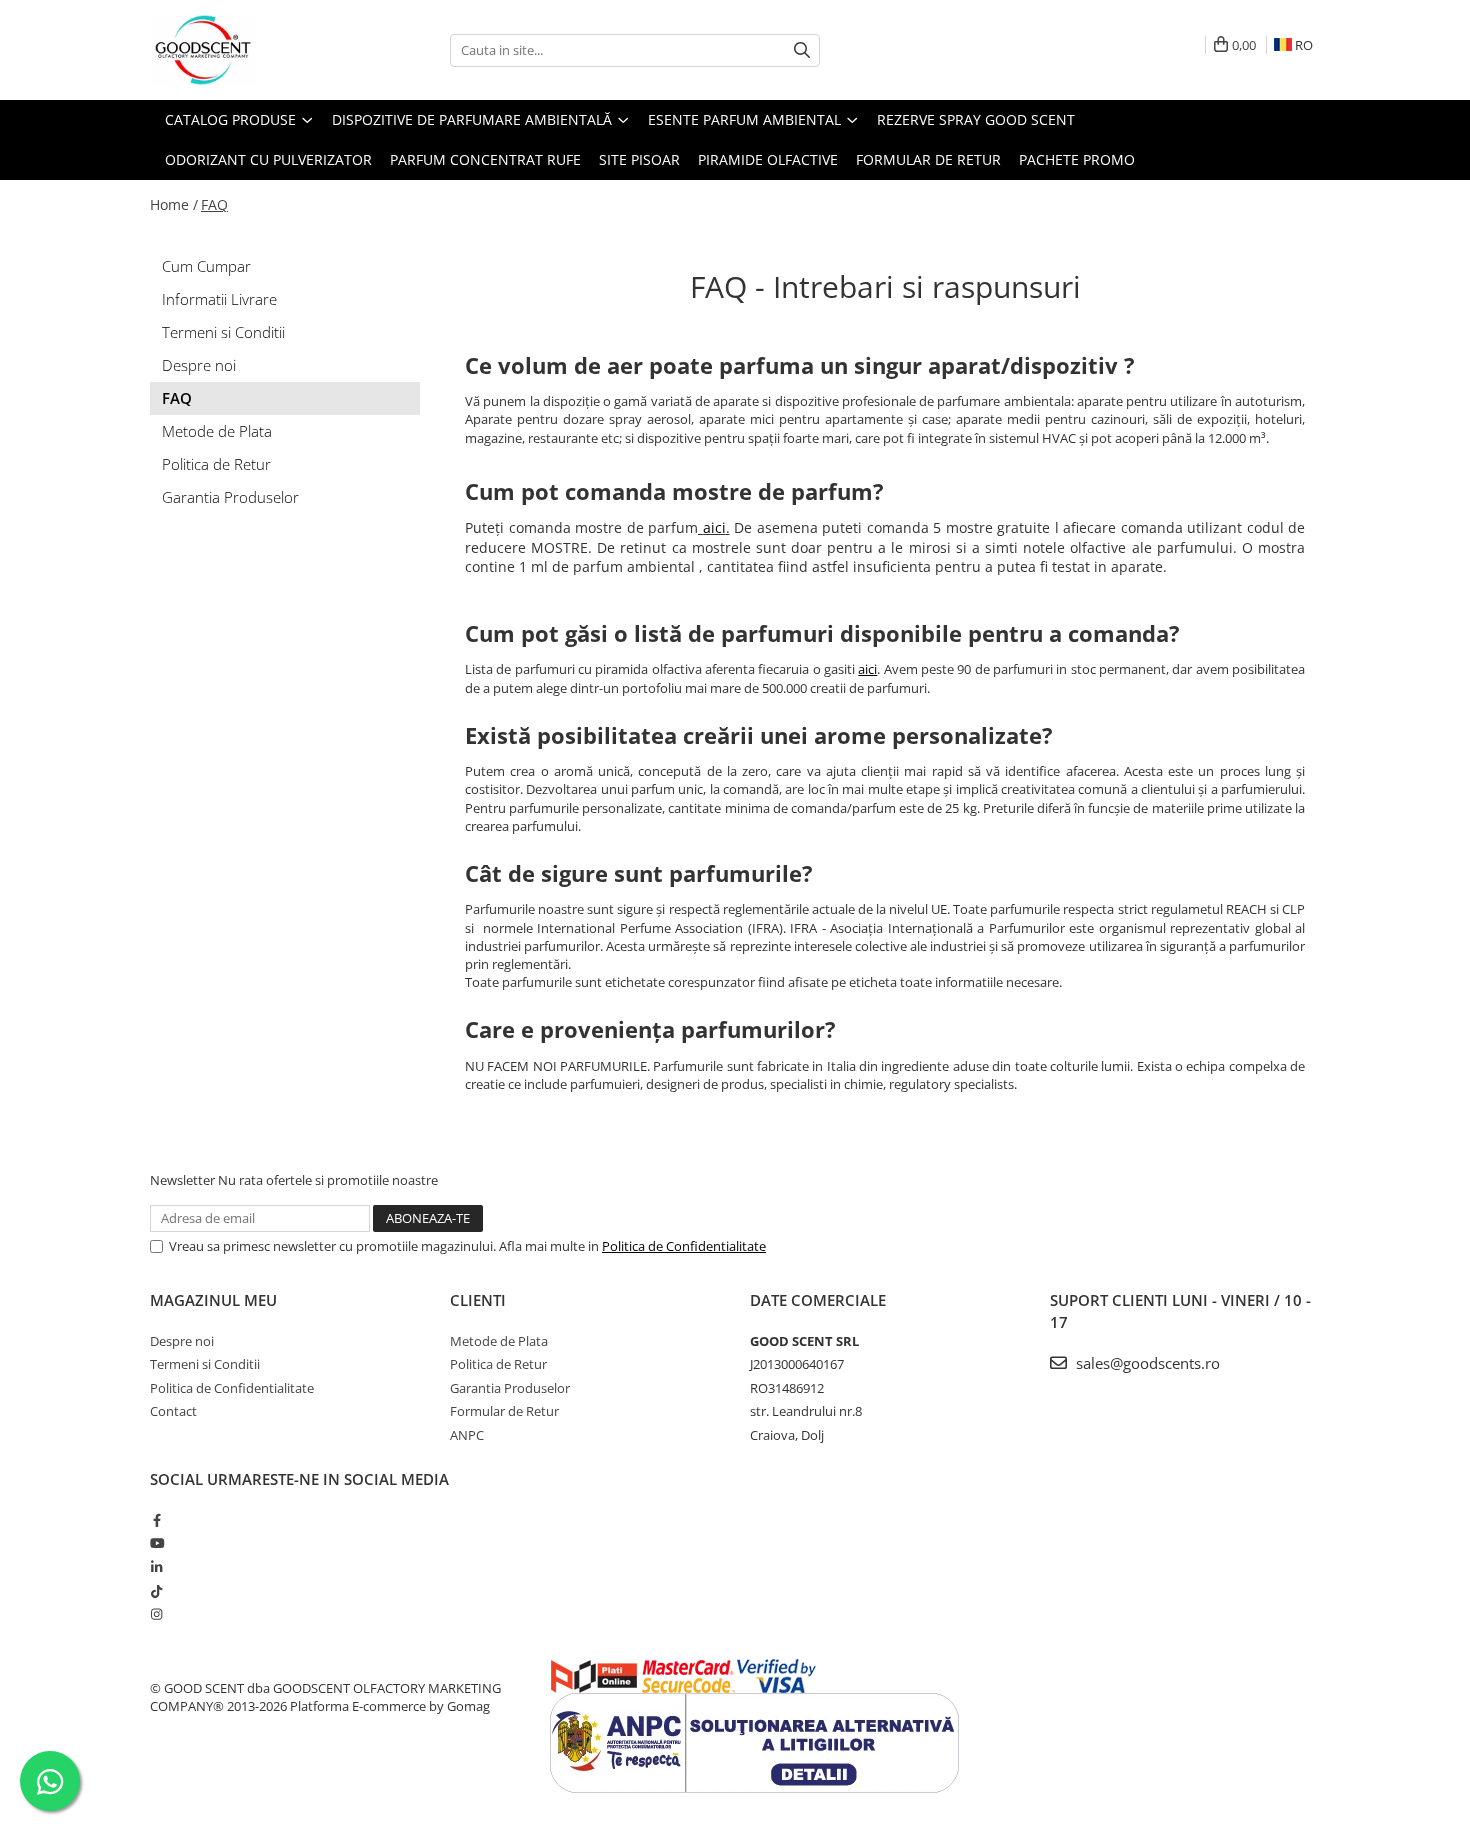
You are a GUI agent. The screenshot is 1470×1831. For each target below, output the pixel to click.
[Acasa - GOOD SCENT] (250, 50)
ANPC (467, 1435)
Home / (174, 204)
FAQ (214, 204)
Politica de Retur (216, 464)
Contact (173, 1411)
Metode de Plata (217, 431)
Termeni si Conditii (223, 332)
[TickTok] (156, 1591)
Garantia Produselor (230, 497)
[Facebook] (156, 1520)
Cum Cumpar (206, 266)
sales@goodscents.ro (1146, 1363)
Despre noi (199, 365)
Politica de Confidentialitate (684, 1246)
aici (714, 527)
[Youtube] (156, 1543)
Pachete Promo (1077, 159)
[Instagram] (156, 1614)
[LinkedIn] (156, 1567)
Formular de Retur (928, 159)
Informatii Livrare (219, 299)
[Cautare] (802, 50)
